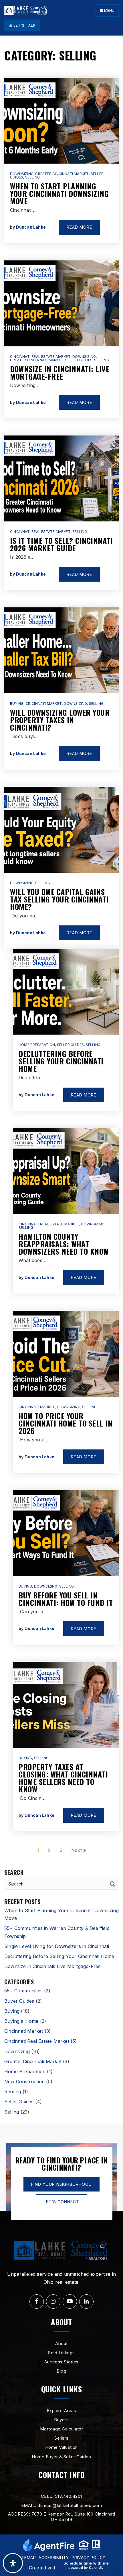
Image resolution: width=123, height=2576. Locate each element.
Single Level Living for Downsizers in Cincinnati (57, 1946)
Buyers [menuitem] (61, 2420)
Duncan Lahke (31, 227)
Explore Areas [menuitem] (62, 2411)
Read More (79, 227)
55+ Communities (23, 1991)
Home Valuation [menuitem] (61, 2447)
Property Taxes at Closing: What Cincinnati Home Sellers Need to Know (63, 1778)
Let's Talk (24, 25)
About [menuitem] (61, 2343)
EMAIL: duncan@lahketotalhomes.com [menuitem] (62, 2505)
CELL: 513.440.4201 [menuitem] (61, 2496)
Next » (79, 1850)
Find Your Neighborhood (61, 2184)
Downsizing (22, 174)
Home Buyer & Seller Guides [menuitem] (61, 2457)
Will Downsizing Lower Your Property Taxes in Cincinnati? (60, 720)
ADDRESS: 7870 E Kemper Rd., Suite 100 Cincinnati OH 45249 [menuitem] (61, 2517)
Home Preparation (37, 1045)
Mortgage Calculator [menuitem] (62, 2429)
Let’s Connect (61, 2202)
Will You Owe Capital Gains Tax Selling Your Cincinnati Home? (59, 899)
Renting (13, 2092)
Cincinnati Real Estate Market (40, 357)
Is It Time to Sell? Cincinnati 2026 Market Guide (61, 544)
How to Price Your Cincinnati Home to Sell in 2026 (66, 1423)
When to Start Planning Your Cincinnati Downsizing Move (59, 194)
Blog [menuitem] (61, 2371)
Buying (17, 704)
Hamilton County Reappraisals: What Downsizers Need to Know (64, 1244)
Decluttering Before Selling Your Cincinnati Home (61, 1061)
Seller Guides (79, 360)
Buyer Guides (19, 2001)
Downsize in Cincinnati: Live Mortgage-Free (60, 373)
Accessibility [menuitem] (54, 2558)
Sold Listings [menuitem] (61, 2353)
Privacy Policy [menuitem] (89, 2558)
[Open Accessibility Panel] (13, 2563)
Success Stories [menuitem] (61, 2362)
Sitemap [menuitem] (27, 2558)
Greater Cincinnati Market (62, 174)
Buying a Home (21, 2021)
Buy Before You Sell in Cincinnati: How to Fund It (66, 1599)
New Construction (24, 2081)
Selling (32, 177)
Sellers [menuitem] (61, 2438)
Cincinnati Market (44, 704)
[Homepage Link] (26, 10)
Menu (109, 10)
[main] (61, 1080)
